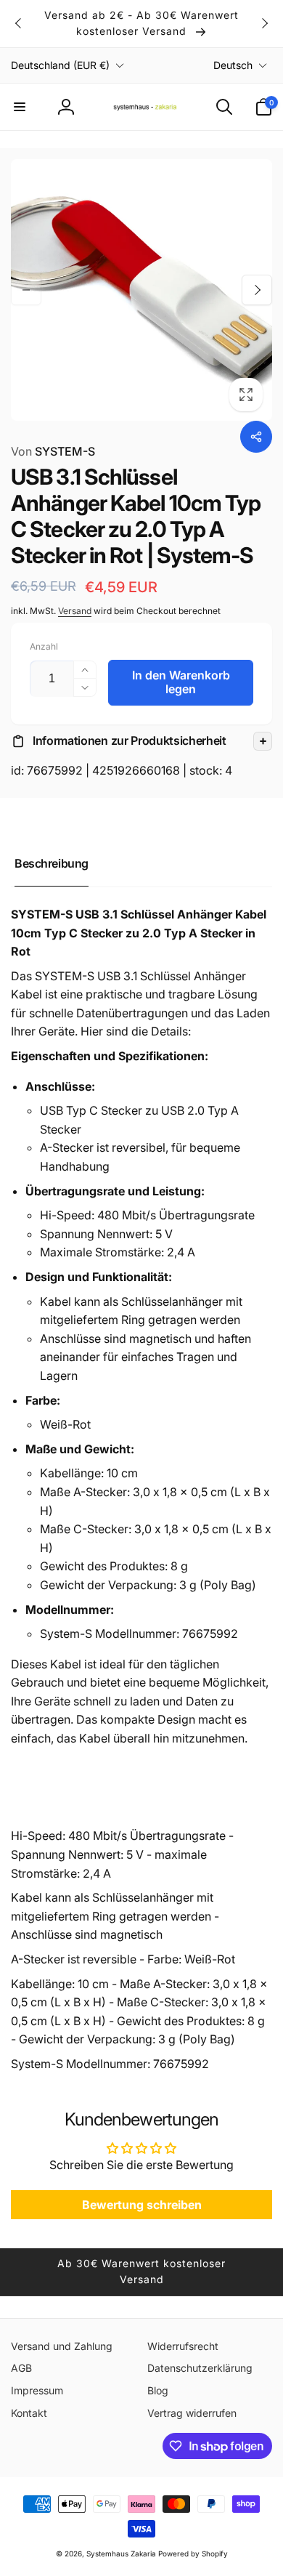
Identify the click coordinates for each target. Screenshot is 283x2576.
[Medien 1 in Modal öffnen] (141, 290)
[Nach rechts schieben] (264, 23)
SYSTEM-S (53, 451)
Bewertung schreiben (142, 2205)
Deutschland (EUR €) (60, 65)
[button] (20, 107)
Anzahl (44, 646)
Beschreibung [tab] (52, 863)
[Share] (256, 437)
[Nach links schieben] (19, 23)
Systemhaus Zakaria (121, 2553)
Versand (75, 611)
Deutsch (233, 65)
